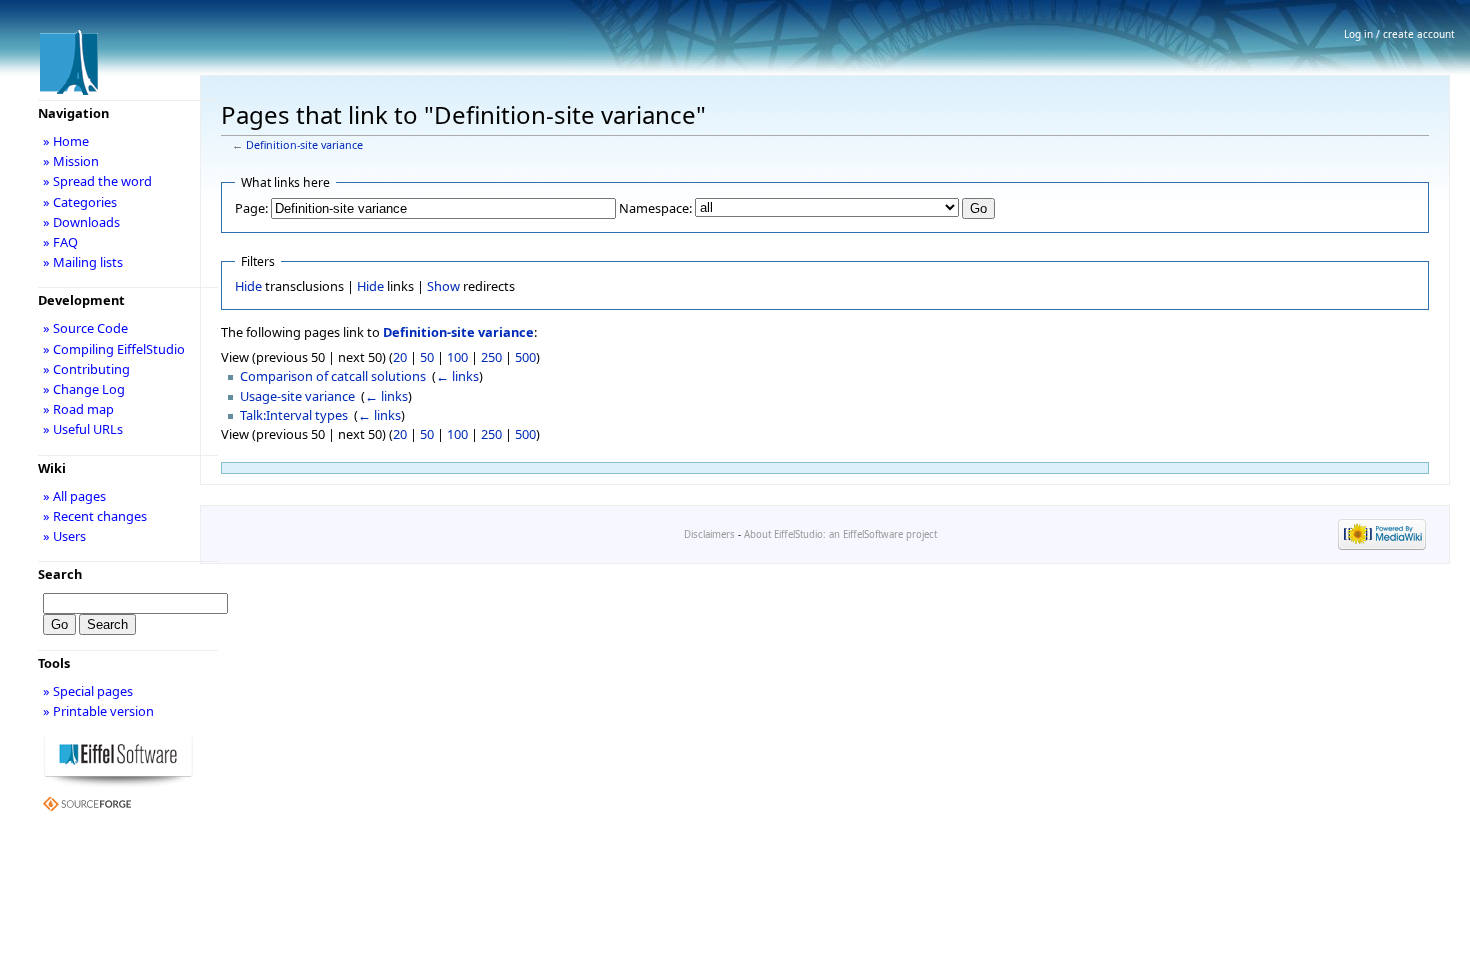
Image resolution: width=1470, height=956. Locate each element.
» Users (64, 536)
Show (443, 286)
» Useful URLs (83, 429)
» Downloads (81, 222)
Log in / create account (1399, 34)
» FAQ (60, 242)
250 (491, 357)
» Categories (80, 202)
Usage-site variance (297, 396)
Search (60, 574)
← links (457, 376)
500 (525, 357)
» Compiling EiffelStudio (114, 349)
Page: (251, 208)
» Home (66, 141)
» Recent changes (95, 516)
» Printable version (98, 711)
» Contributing (86, 369)
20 (400, 357)
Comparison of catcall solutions (333, 376)
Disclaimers (709, 534)
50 (427, 357)
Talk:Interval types (294, 415)
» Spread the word (97, 181)
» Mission (71, 161)
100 (457, 357)
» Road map (78, 409)
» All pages (74, 496)
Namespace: (655, 208)
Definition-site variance (304, 145)
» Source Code (85, 328)
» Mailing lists (83, 262)
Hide (248, 286)
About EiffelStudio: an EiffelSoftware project (840, 534)
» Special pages (88, 691)
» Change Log (84, 389)
